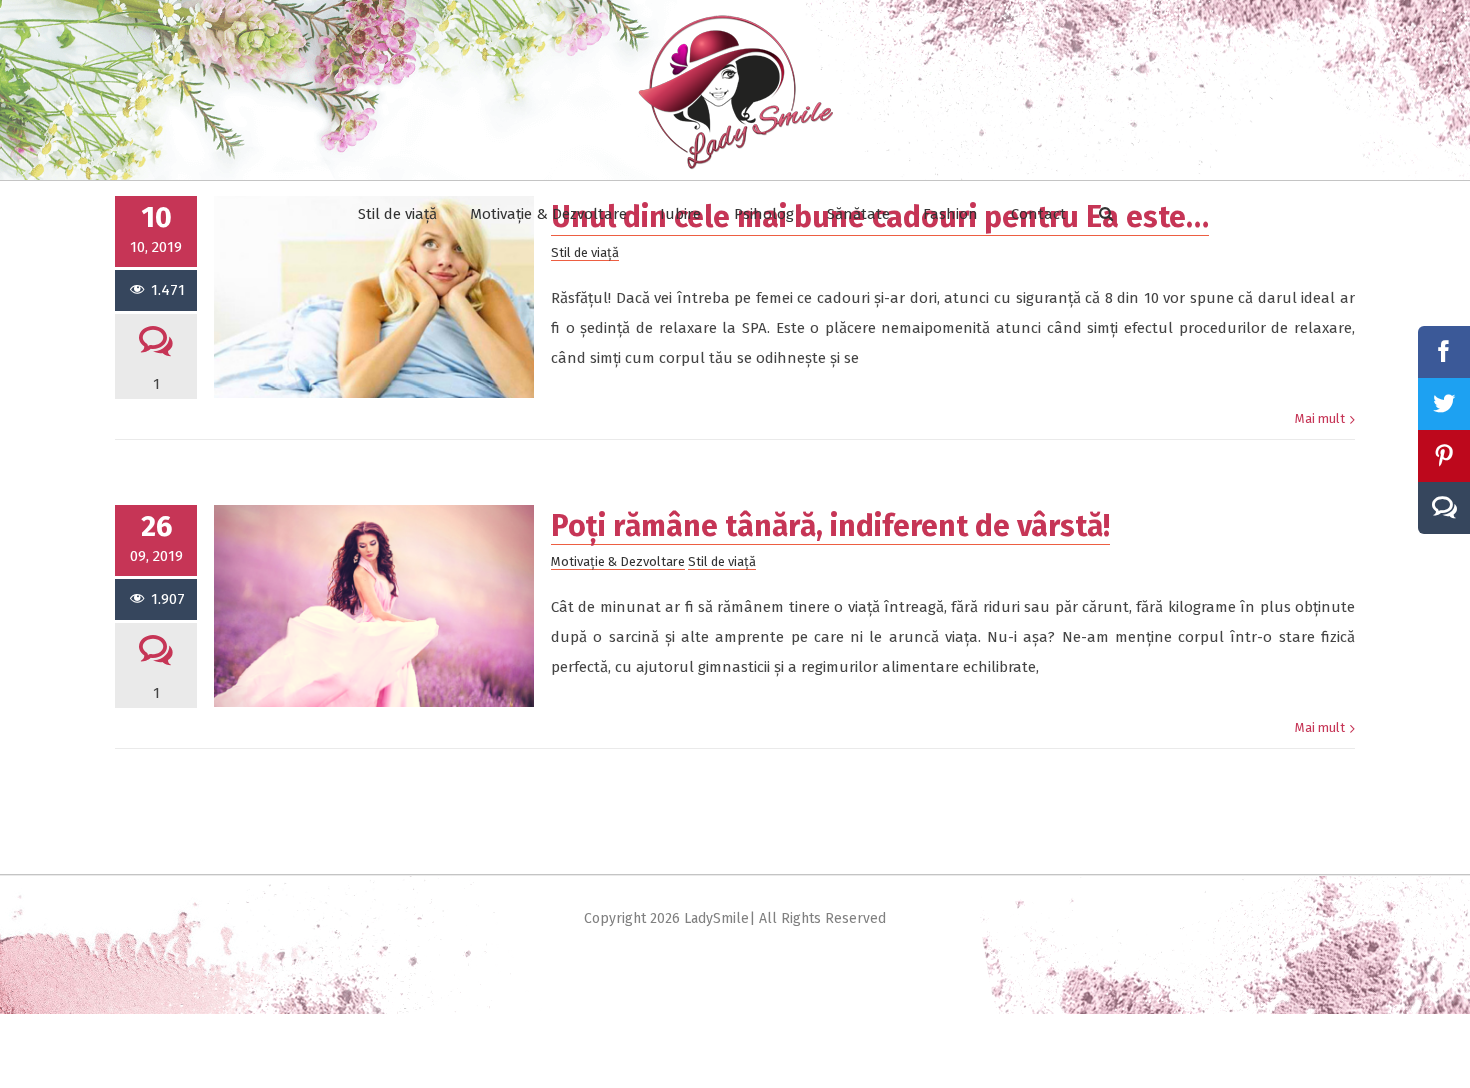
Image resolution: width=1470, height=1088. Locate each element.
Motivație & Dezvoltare (618, 561)
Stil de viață (722, 561)
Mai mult (1320, 418)
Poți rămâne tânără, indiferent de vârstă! (830, 526)
